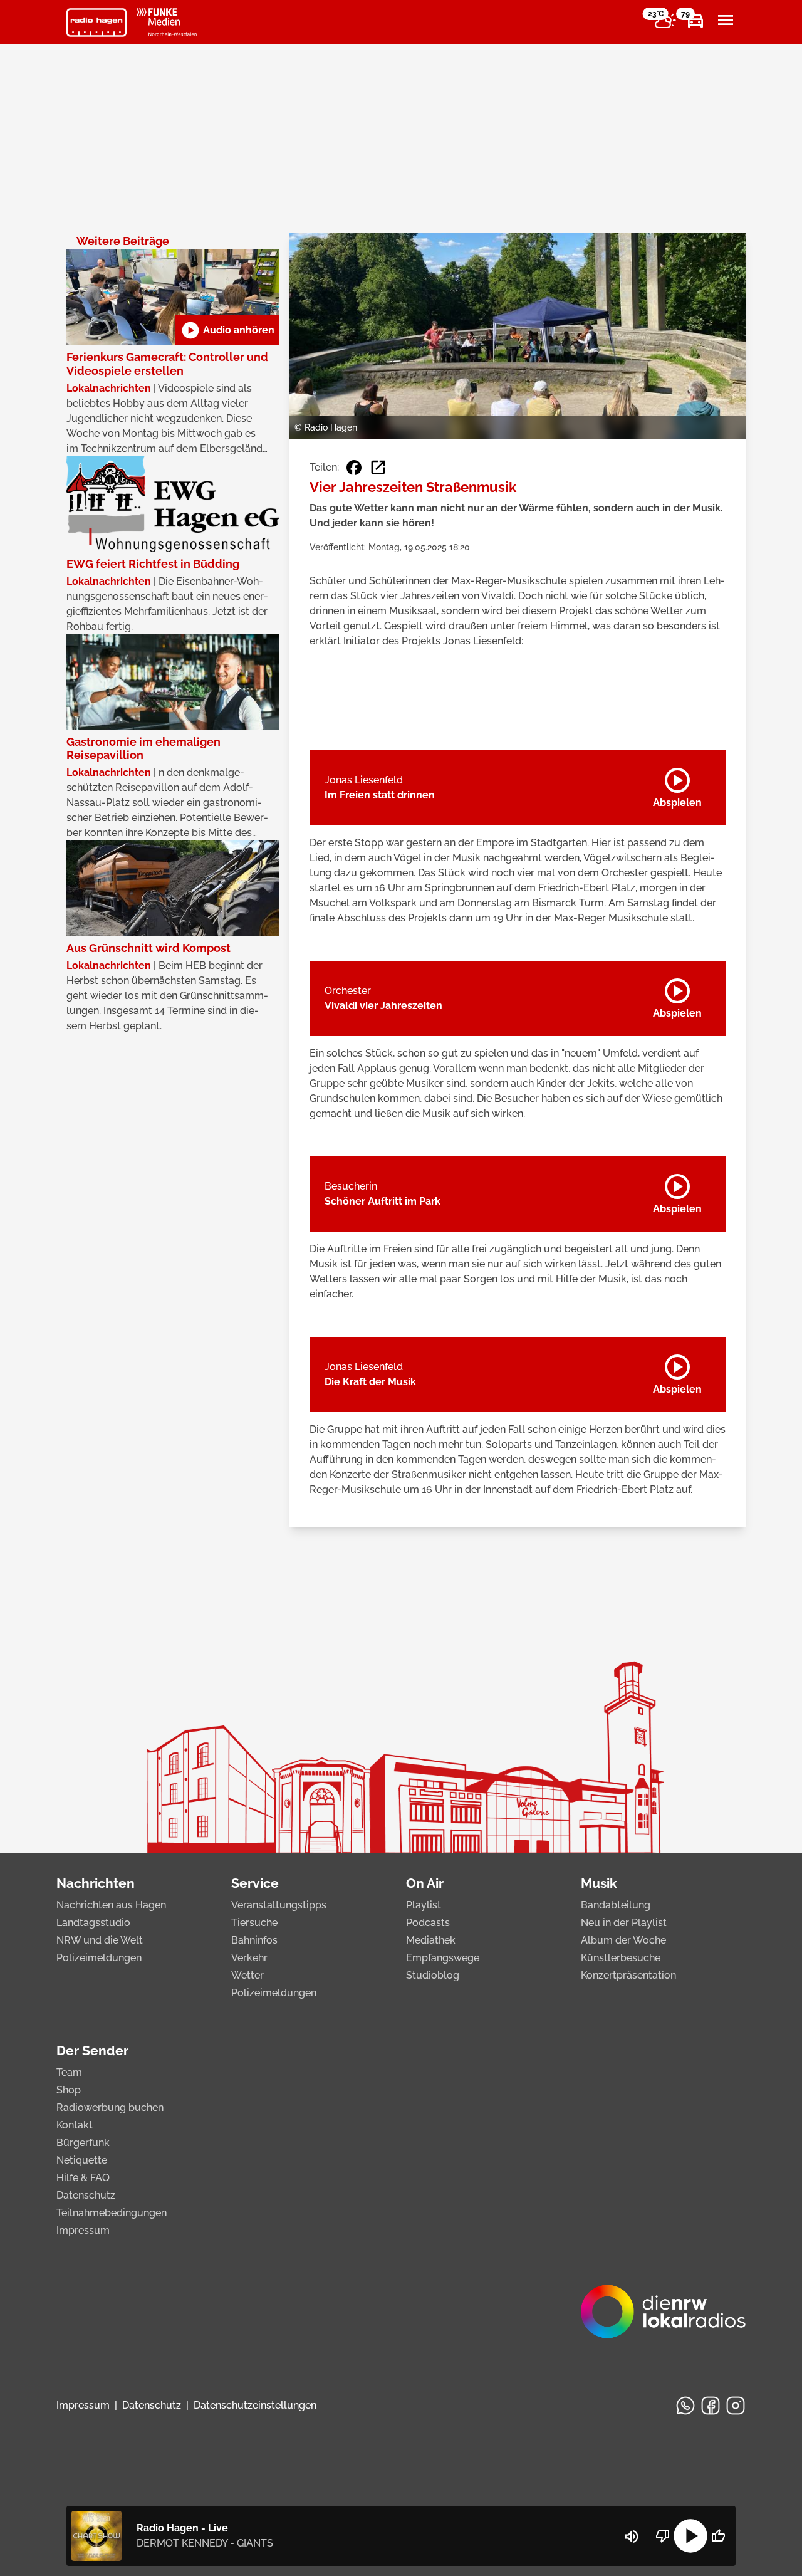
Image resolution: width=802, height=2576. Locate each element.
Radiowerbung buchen (110, 2107)
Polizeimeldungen (99, 1958)
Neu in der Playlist (624, 1923)
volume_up (632, 2537)
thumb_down (663, 2536)
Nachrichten (96, 1883)
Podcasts (428, 1923)
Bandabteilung (616, 1905)
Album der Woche (623, 1940)
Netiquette (82, 2160)
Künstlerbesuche (621, 1958)
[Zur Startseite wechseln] (96, 23)
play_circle (690, 2536)
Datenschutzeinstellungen (255, 2405)
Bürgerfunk (83, 2143)
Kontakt (75, 2125)
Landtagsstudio (93, 1923)
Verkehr (249, 1958)
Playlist (424, 1905)
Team (69, 2072)
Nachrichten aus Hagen (111, 1905)
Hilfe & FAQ (83, 2178)
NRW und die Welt (100, 1940)
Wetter (247, 1975)
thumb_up (718, 2536)
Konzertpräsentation (628, 1975)
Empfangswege (443, 1958)
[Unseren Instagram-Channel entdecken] (736, 2406)
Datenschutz (86, 2195)
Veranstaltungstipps (279, 1905)
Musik (599, 1883)
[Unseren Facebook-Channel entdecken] (711, 2406)
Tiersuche (254, 1923)
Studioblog (433, 1975)
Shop (69, 2090)
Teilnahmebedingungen (112, 2213)
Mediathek (431, 1940)
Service (255, 1883)
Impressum (83, 2230)
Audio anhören (227, 330)
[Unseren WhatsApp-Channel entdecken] (685, 2406)
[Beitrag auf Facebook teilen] (354, 468)
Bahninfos (254, 1940)
